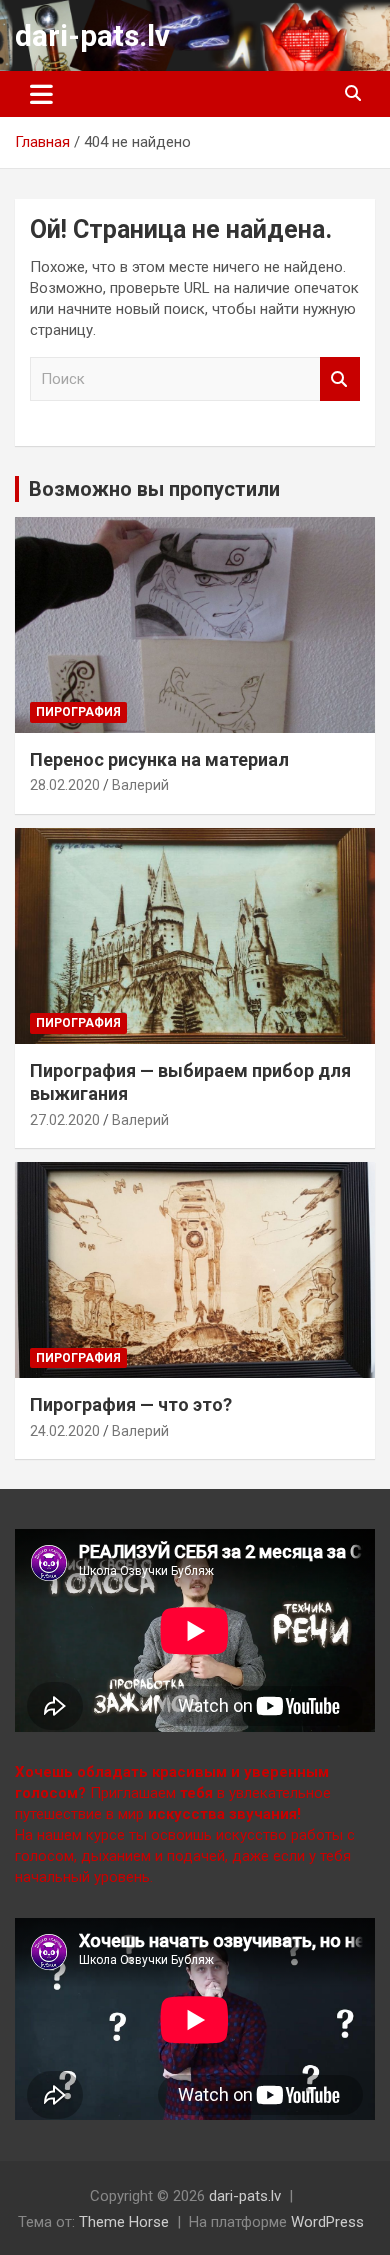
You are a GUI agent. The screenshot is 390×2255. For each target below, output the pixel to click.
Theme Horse (124, 2222)
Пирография (78, 712)
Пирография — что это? (131, 1404)
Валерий (140, 785)
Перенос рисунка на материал (159, 759)
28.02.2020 (65, 785)
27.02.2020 (65, 1120)
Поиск (340, 379)
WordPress (327, 2222)
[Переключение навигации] (41, 94)
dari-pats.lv (92, 35)
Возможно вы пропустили (154, 489)
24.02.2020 (65, 1431)
